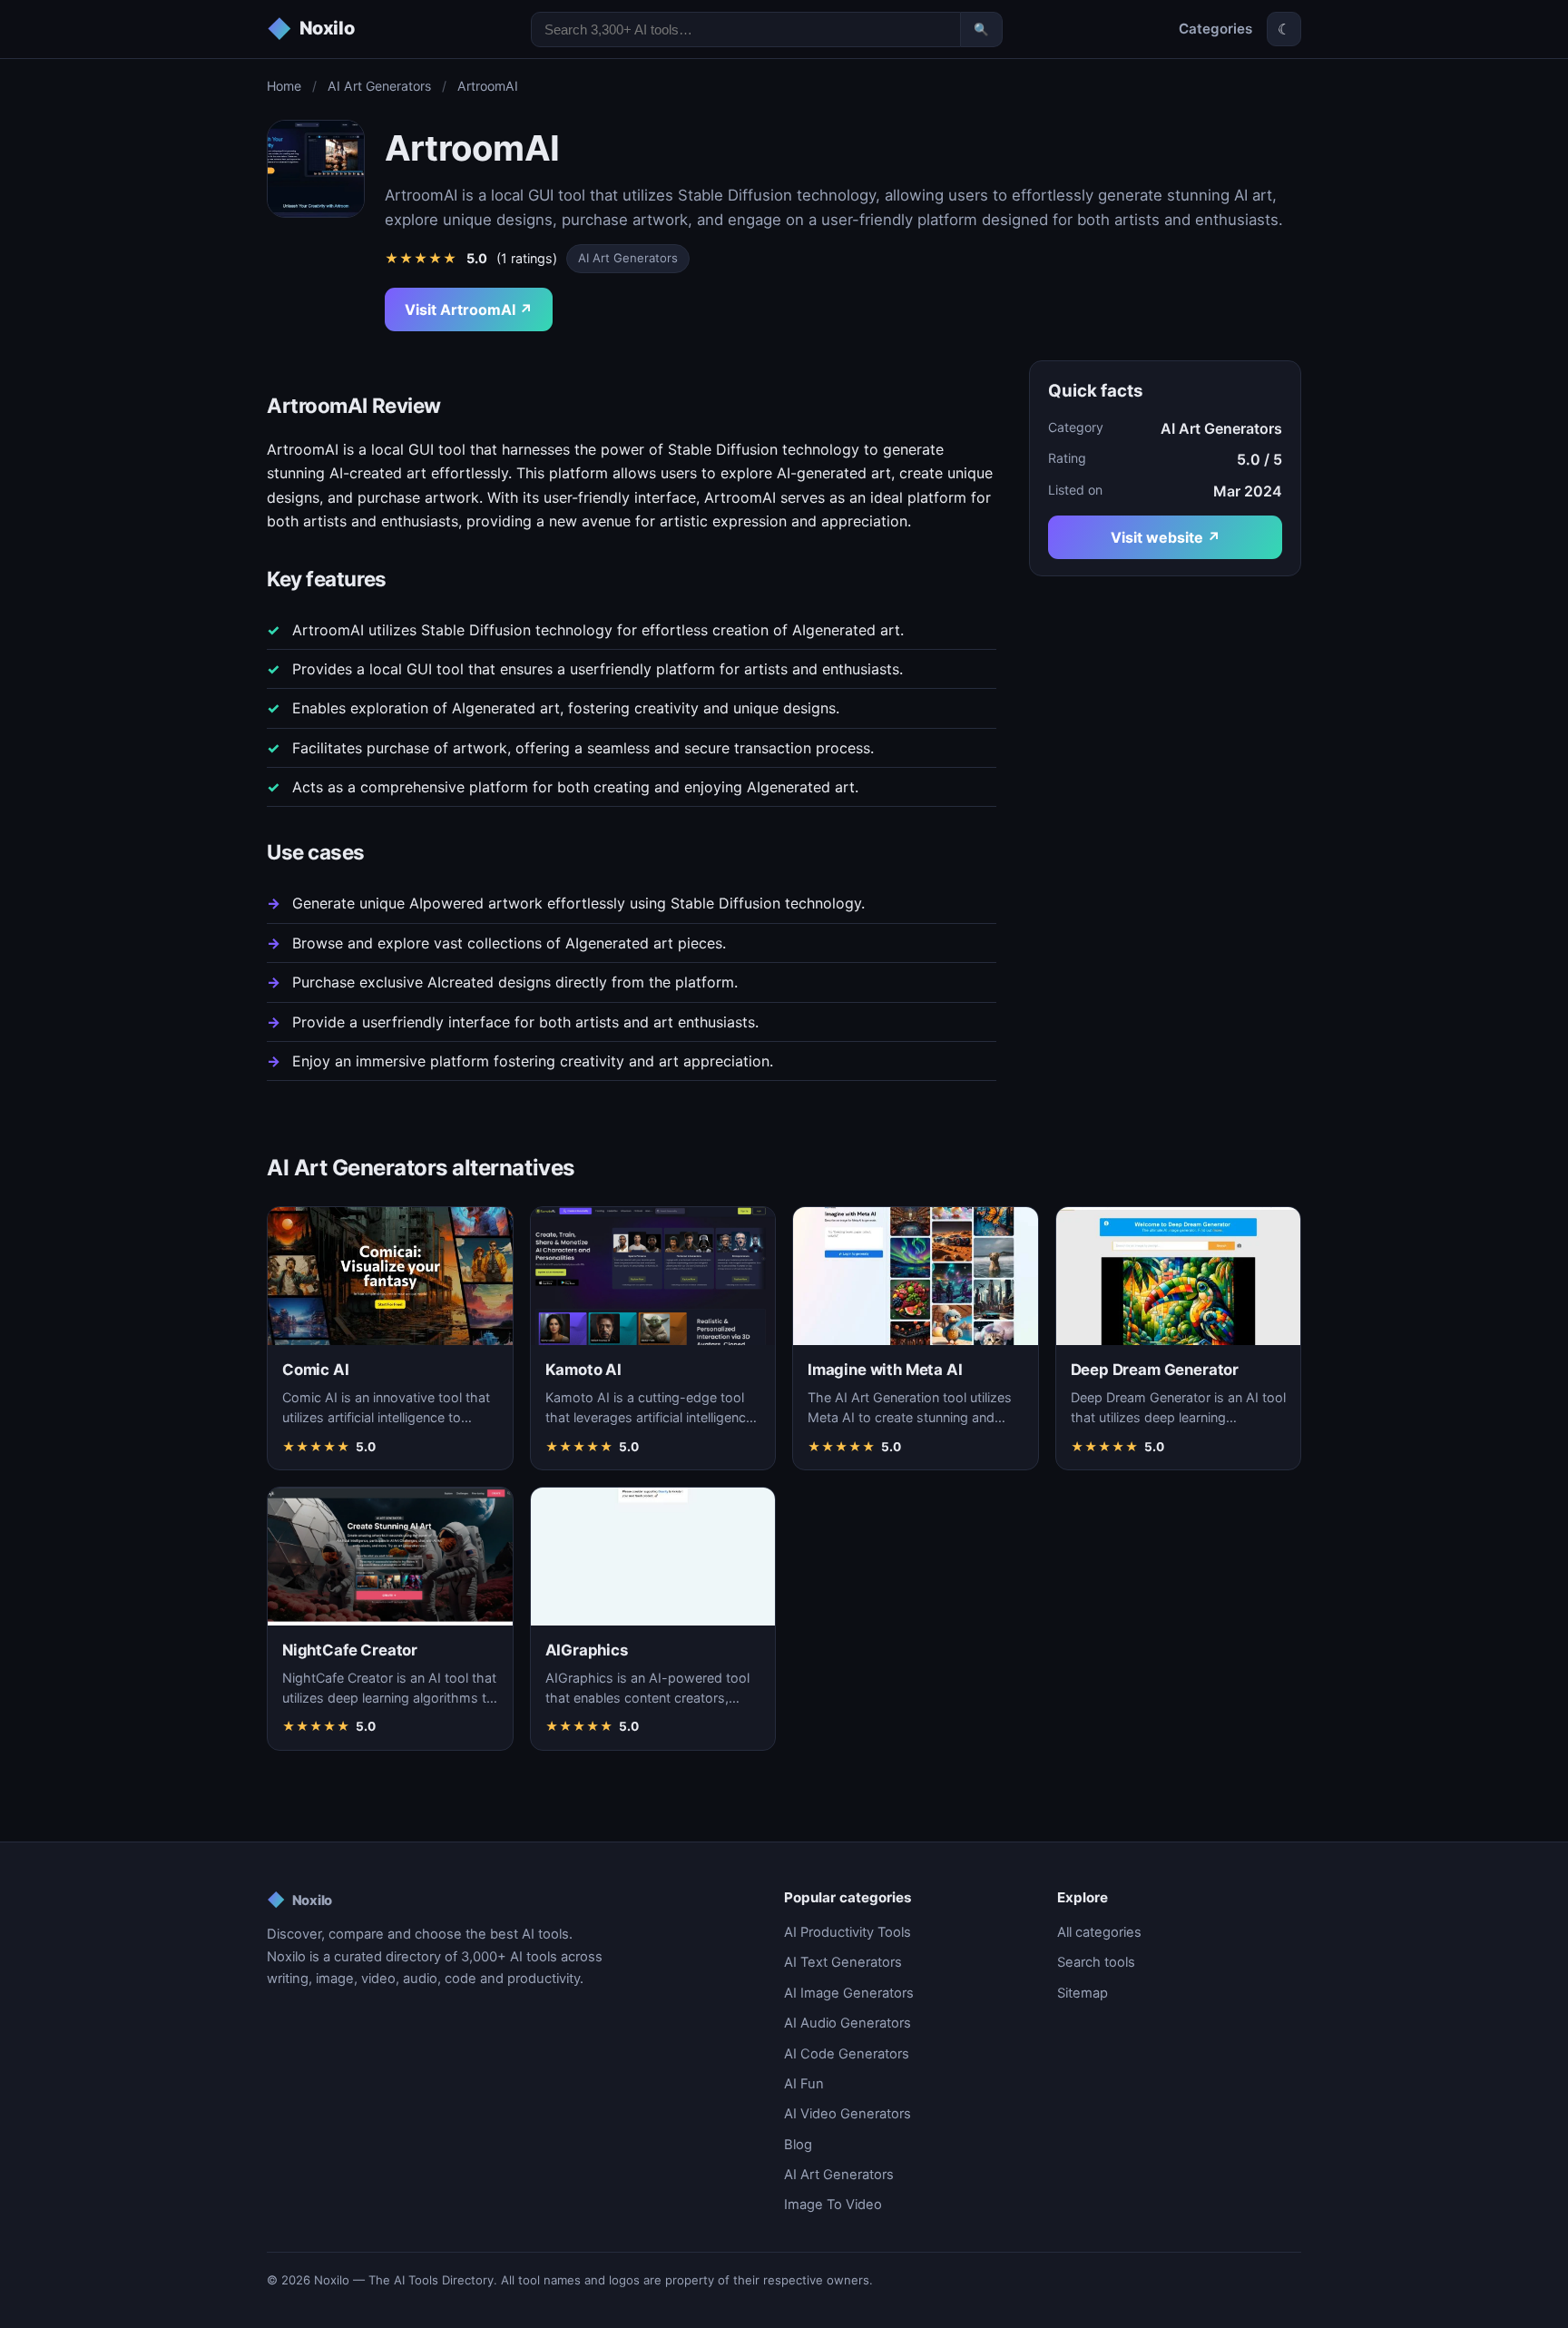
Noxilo (299, 1900)
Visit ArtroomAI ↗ (469, 309)
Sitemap (1083, 1993)
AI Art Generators (379, 86)
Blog (798, 2145)
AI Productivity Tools (848, 1932)
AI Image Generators (849, 1993)
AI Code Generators (847, 2054)
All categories (1099, 1932)
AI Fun (804, 2084)
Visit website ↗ (1166, 537)
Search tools (1096, 1962)
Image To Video (833, 2205)
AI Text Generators (843, 1962)
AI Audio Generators (848, 2023)
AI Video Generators (848, 2114)
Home (284, 86)
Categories (1215, 29)
